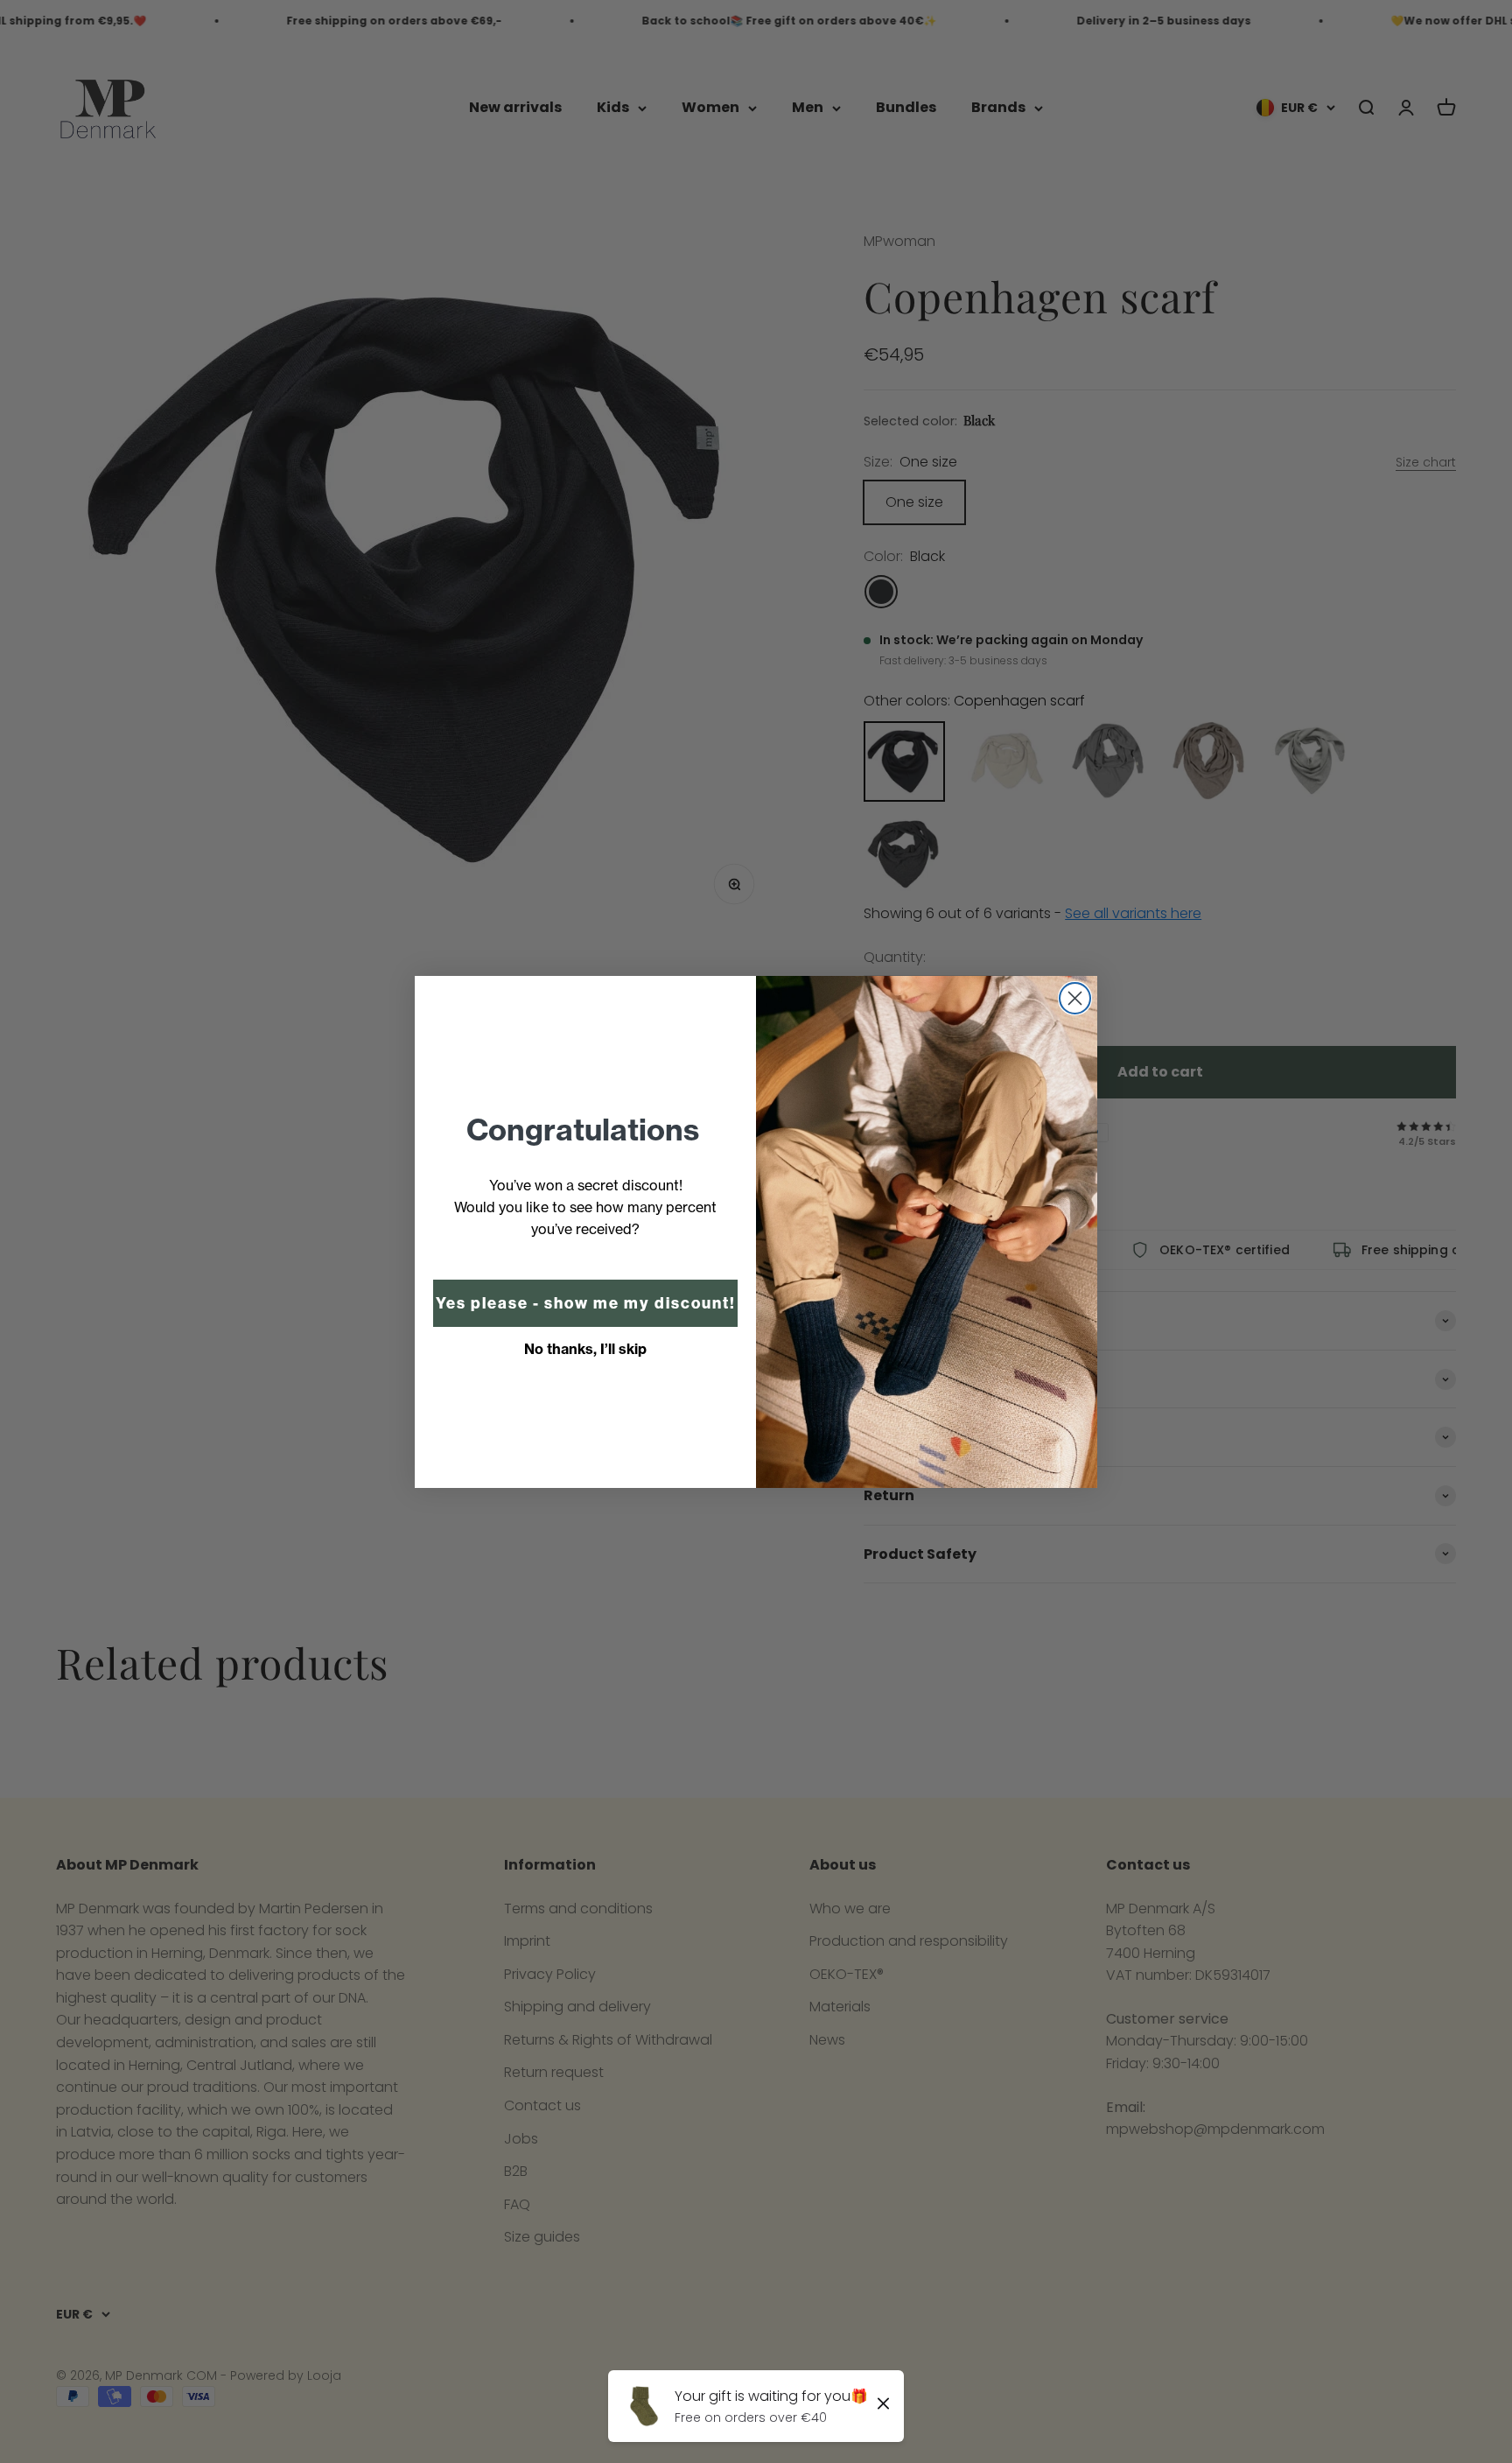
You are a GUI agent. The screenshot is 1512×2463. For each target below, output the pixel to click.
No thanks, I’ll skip (585, 1349)
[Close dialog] (1075, 998)
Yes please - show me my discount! (586, 1303)
